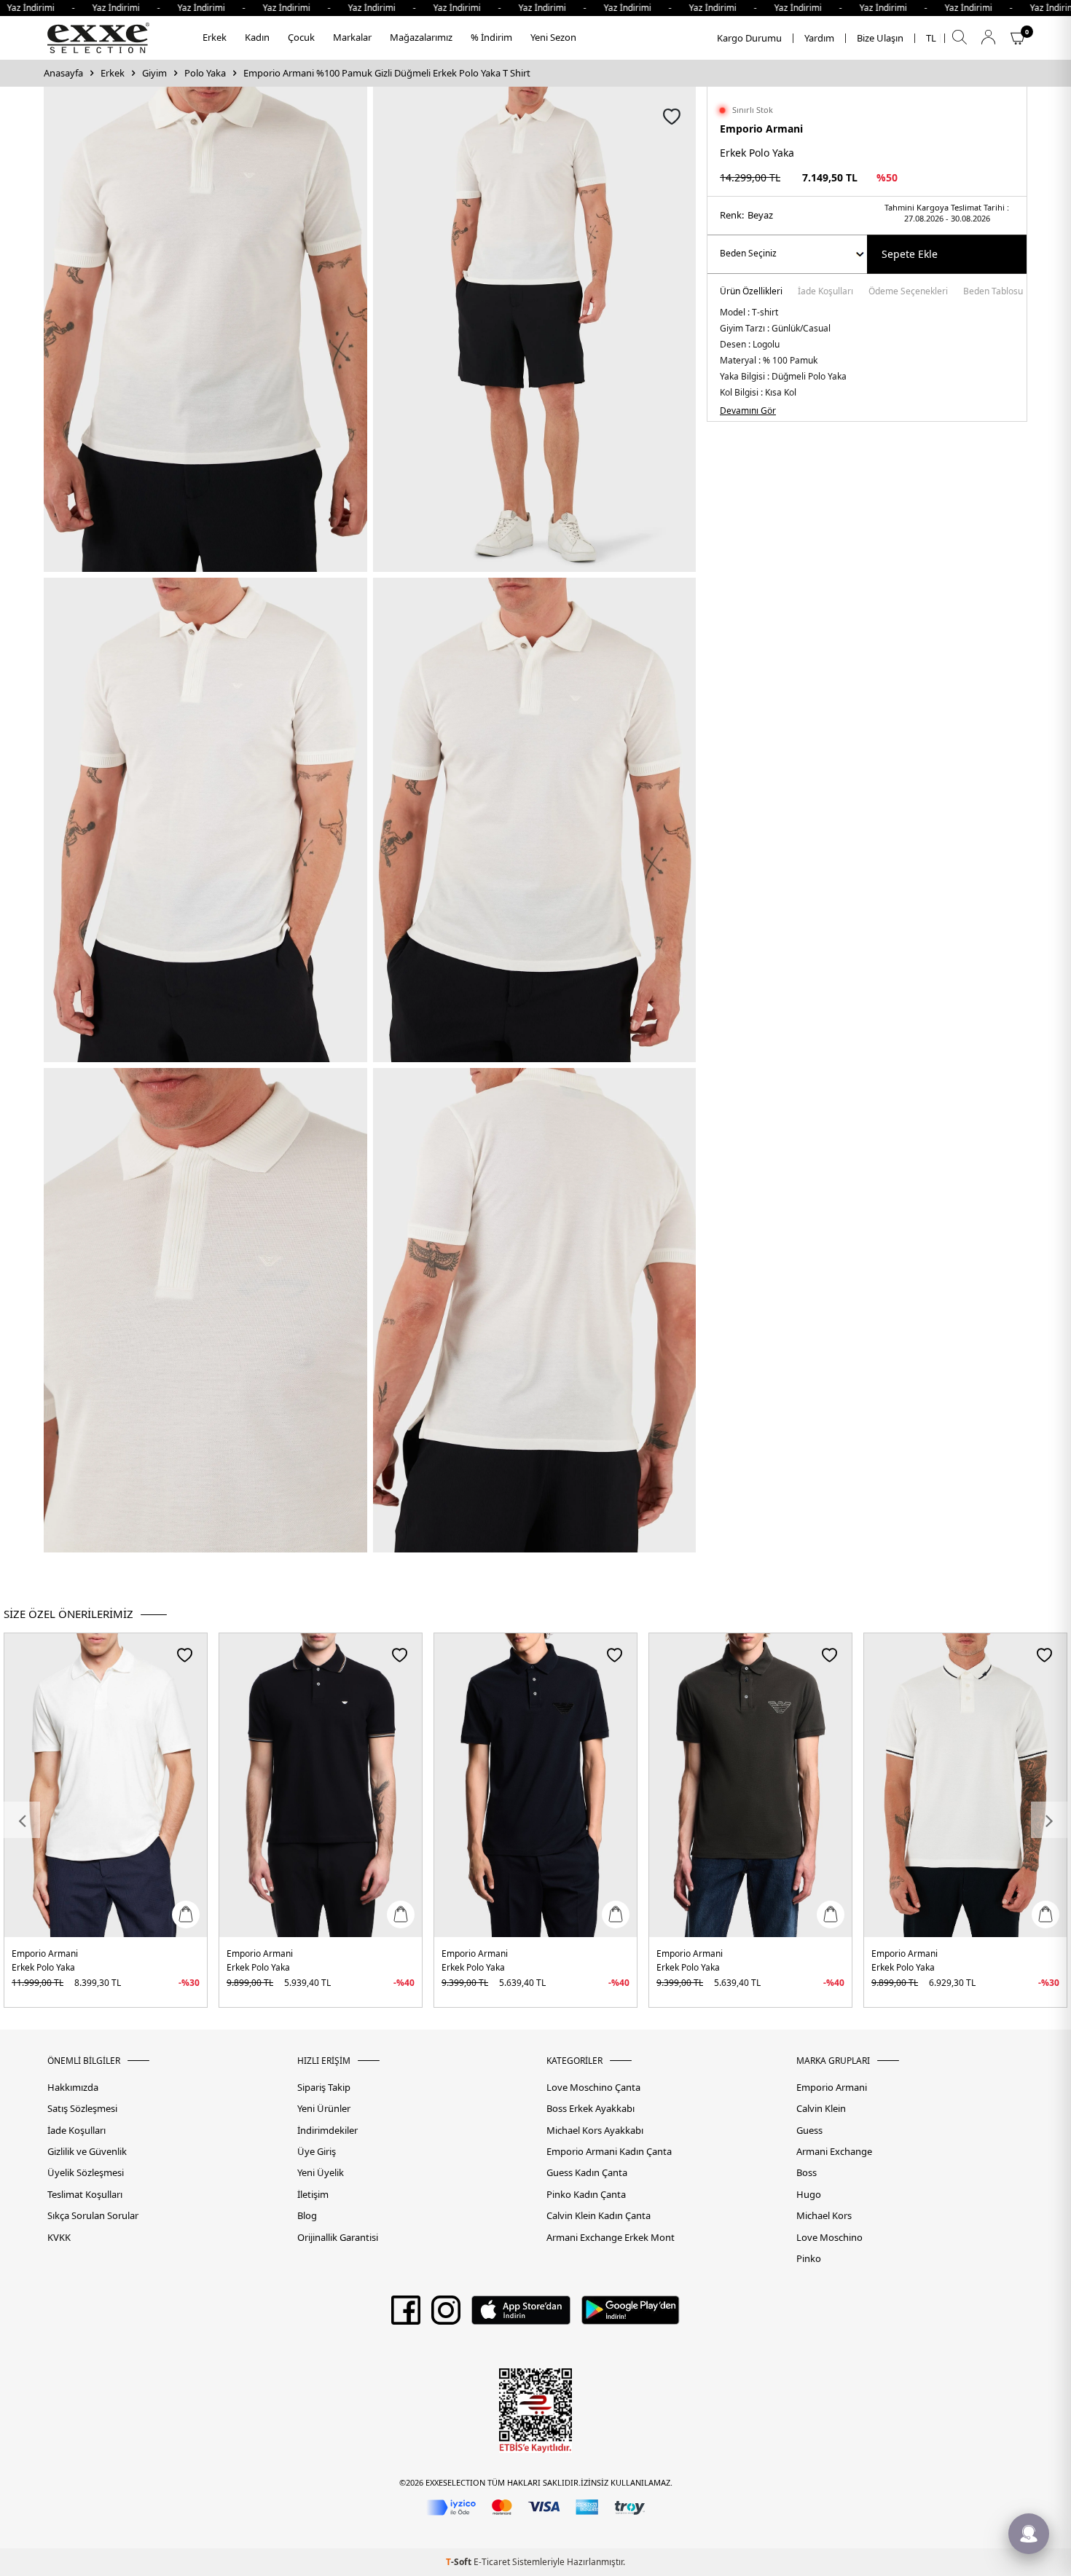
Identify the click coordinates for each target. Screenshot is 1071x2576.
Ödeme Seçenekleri (908, 292)
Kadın (257, 37)
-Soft (460, 2562)
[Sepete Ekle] (186, 1915)
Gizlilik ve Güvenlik (87, 2152)
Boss (807, 2173)
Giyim (154, 73)
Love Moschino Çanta (593, 2088)
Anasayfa (63, 73)
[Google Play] (631, 2315)
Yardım (819, 38)
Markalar (352, 37)
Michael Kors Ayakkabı (595, 2131)
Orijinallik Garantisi (338, 2238)
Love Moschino (829, 2238)
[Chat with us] (1029, 2534)
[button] (22, 1820)
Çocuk (301, 37)
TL (931, 38)
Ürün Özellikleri (751, 292)
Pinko (809, 2259)
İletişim (313, 2195)
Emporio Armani (761, 129)
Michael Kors (824, 2216)
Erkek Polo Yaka (43, 1967)
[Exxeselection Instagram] (446, 2315)
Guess (809, 2131)
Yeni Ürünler (324, 2109)
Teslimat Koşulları (85, 2195)
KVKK (59, 2238)
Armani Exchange (834, 2152)
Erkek (215, 37)
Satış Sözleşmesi (82, 2109)
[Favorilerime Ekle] (185, 1655)
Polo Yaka (205, 73)
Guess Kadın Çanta (587, 2173)
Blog (307, 2216)
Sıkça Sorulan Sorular (93, 2216)
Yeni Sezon (553, 37)
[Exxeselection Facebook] (406, 2315)
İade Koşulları (825, 292)
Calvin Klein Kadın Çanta (599, 2216)
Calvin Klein (821, 2109)
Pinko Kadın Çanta (586, 2195)
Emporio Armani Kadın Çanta (609, 2152)
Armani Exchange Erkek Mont (611, 2238)
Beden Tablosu (993, 292)
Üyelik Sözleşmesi (86, 2173)
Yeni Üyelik (321, 2173)
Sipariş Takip (324, 2088)
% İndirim (491, 37)
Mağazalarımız (421, 37)
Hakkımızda (73, 2088)
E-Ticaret (492, 2562)
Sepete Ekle (910, 254)
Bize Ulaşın (880, 38)
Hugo (809, 2195)
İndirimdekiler (327, 2131)
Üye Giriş (317, 2152)
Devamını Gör (748, 411)
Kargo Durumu (749, 38)
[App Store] (521, 2315)
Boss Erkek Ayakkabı (591, 2109)
